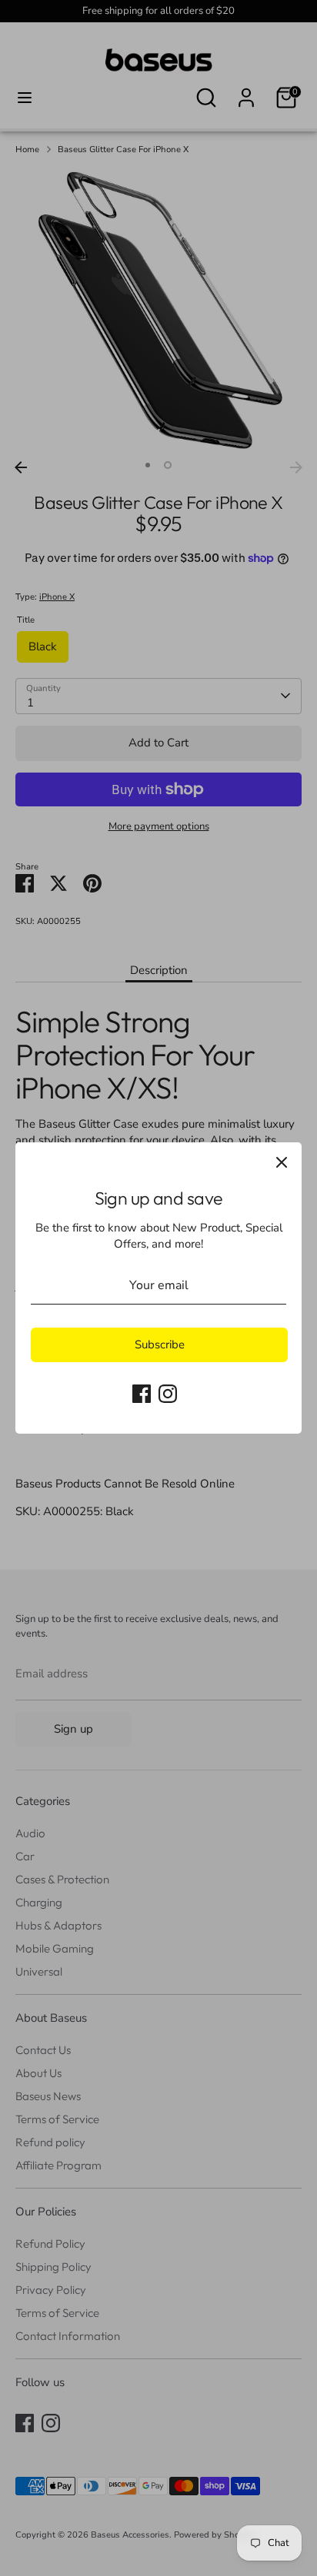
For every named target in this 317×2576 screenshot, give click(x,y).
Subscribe (160, 1345)
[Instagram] (168, 1394)
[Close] (282, 1162)
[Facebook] (142, 1394)
